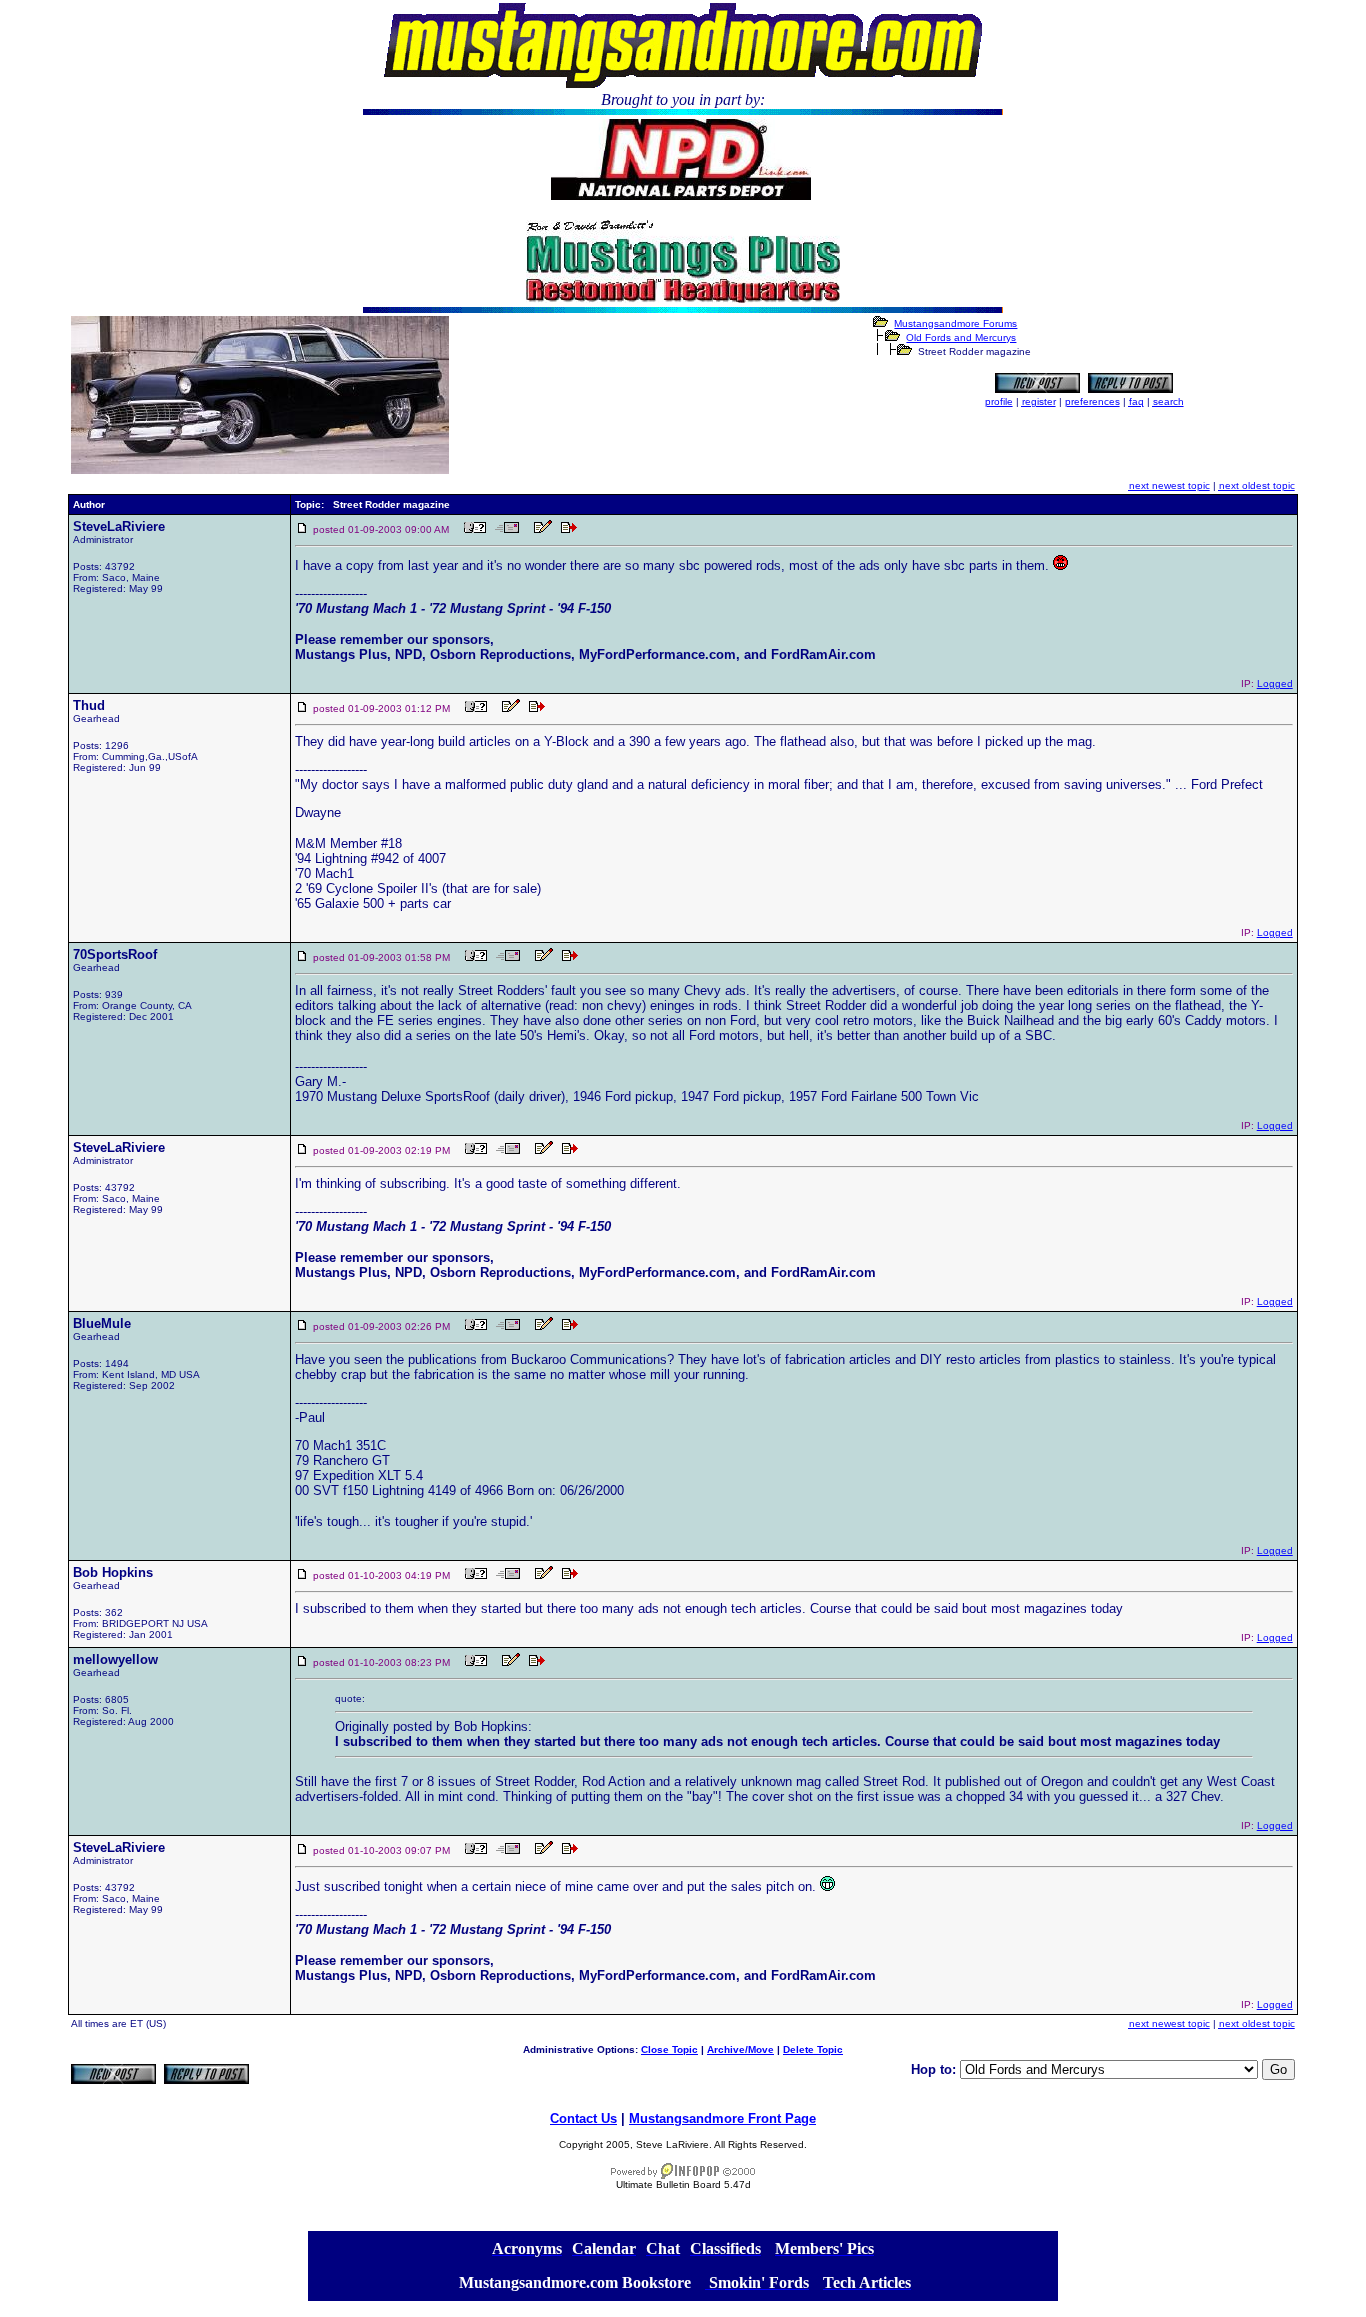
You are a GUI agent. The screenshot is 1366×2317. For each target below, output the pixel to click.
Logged (1275, 683)
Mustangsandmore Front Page (722, 2118)
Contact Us (583, 2118)
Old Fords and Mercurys (961, 337)
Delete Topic (813, 2049)
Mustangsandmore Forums (955, 323)
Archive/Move (740, 2049)
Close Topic (669, 2049)
